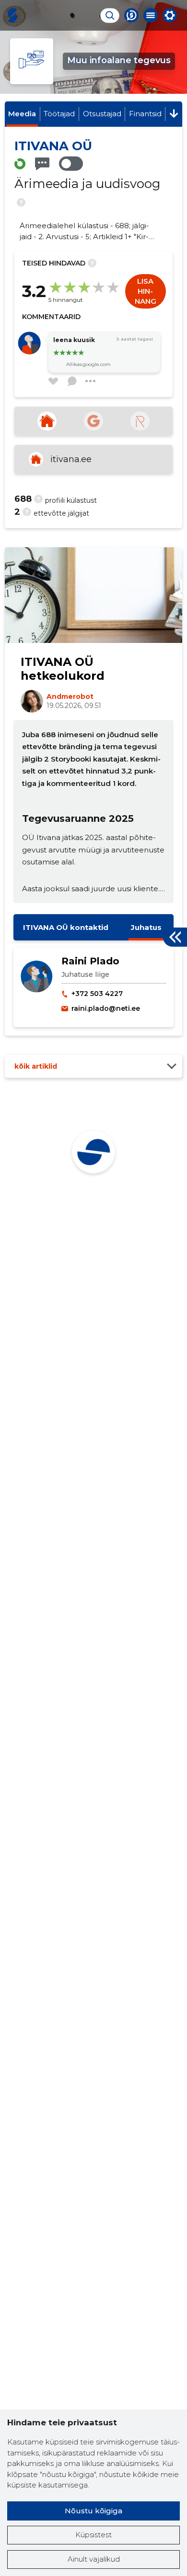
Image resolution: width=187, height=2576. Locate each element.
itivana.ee (71, 459)
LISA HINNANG (146, 291)
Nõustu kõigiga (93, 2511)
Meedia (22, 114)
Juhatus (146, 927)
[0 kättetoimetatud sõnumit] (42, 164)
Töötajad (59, 114)
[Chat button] (131, 15)
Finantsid (145, 114)
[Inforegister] (140, 421)
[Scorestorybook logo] (12, 15)
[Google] (93, 421)
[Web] (47, 421)
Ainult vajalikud (94, 2559)
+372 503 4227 (97, 994)
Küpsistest (93, 2535)
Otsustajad (102, 114)
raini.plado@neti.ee (106, 1008)
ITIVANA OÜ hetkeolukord (63, 669)
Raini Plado (90, 961)
